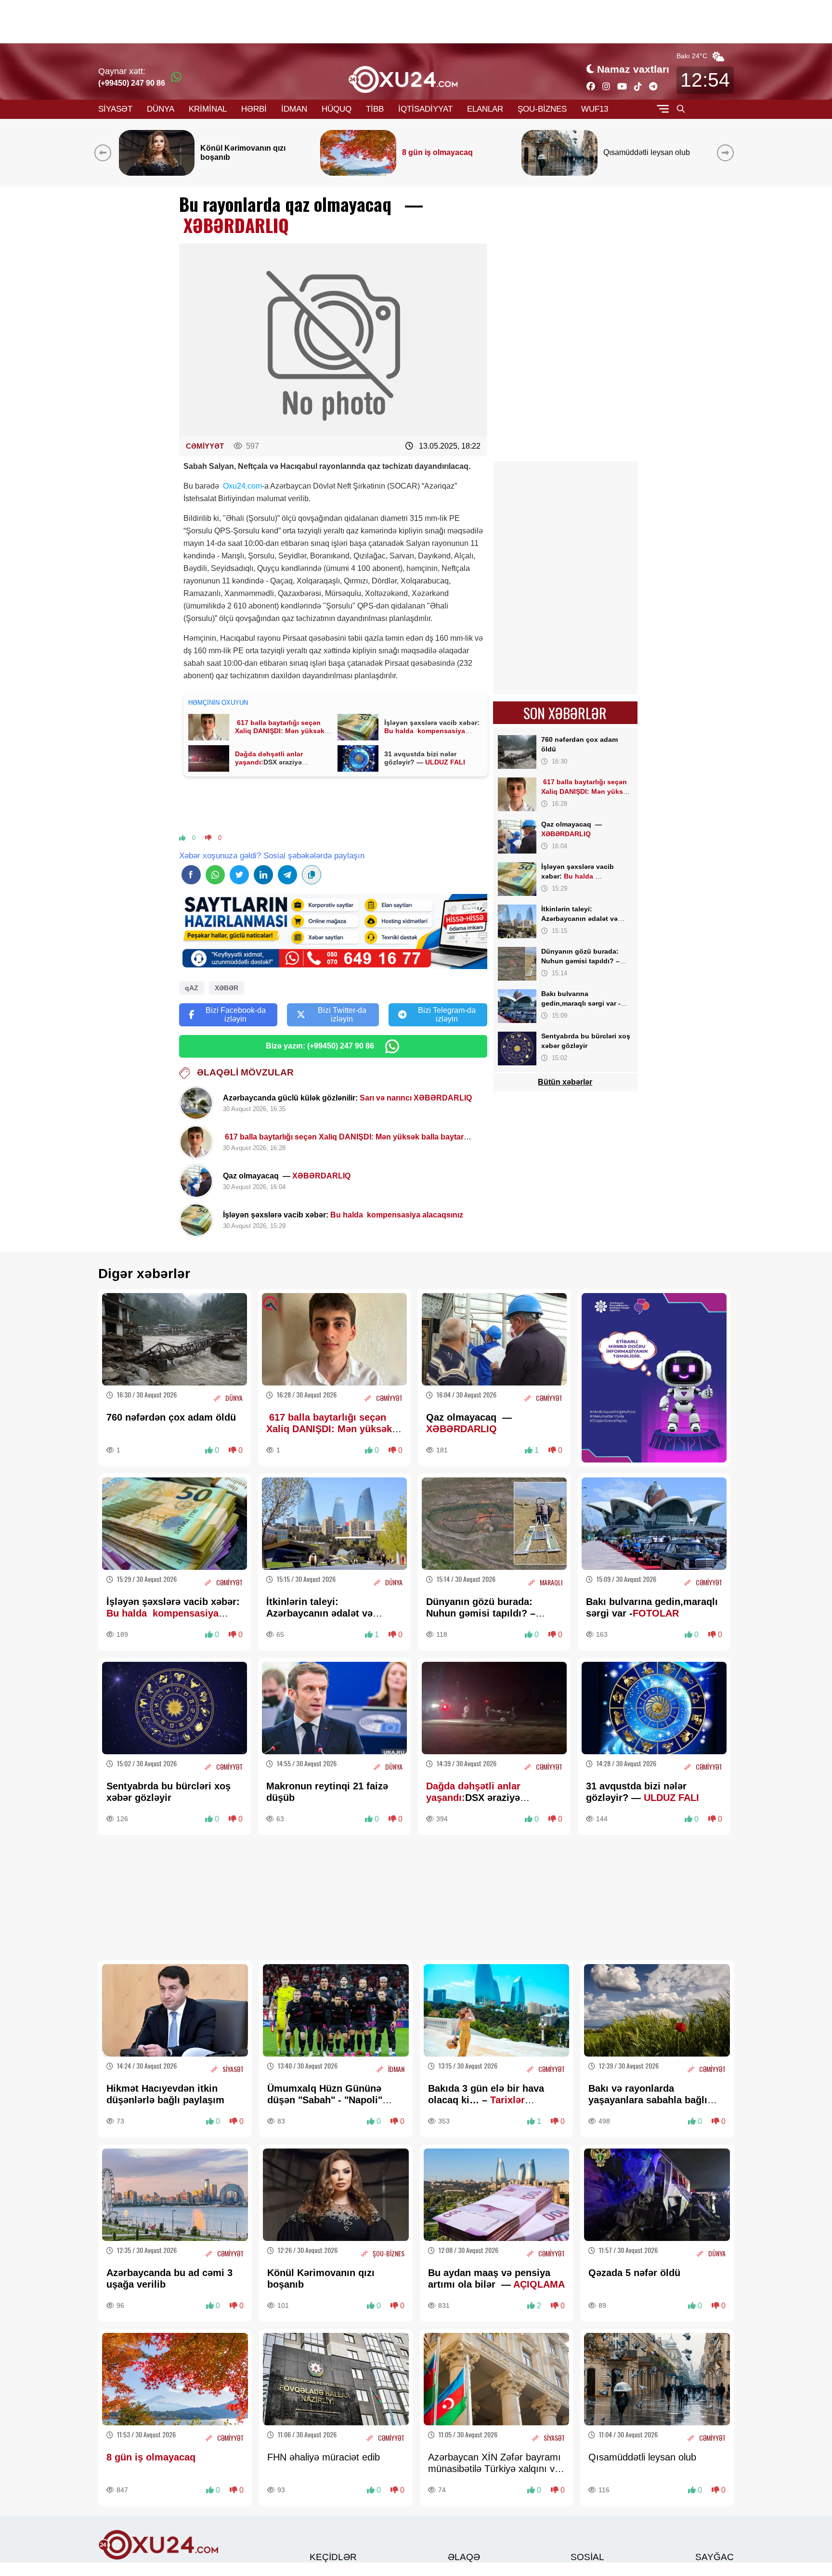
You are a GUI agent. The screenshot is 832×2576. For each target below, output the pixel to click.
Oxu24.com (242, 486)
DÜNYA (161, 109)
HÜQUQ (337, 109)
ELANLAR (485, 109)
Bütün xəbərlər (565, 1082)
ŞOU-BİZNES (542, 109)
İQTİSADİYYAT (425, 109)
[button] (727, 153)
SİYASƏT (115, 109)
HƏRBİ (254, 109)
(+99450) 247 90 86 (132, 83)
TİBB (375, 109)
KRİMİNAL (208, 109)
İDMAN (294, 109)
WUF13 (595, 109)
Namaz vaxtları (633, 69)
